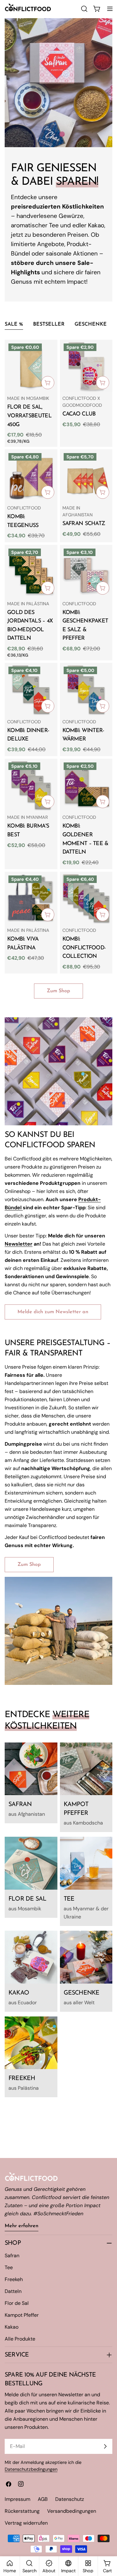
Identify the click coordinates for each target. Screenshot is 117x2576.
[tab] (14, 325)
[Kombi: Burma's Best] (31, 785)
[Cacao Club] (86, 366)
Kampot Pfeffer (22, 2315)
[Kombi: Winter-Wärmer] (86, 689)
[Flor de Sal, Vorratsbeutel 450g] (31, 366)
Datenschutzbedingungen (31, 2469)
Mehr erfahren (22, 2226)
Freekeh (14, 2279)
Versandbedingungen (72, 2511)
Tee (9, 2267)
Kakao (12, 2327)
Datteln (13, 2291)
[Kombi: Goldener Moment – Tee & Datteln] (86, 785)
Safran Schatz (84, 524)
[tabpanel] (58, 657)
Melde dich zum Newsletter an (53, 1312)
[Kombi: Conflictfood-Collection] (86, 898)
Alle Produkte (20, 2339)
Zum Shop (58, 991)
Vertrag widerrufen (26, 2523)
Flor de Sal (17, 2303)
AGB (43, 2499)
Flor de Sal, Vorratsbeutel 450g (29, 416)
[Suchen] (84, 9)
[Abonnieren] (105, 2446)
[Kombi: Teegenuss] (31, 476)
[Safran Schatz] (86, 476)
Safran (12, 2256)
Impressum (17, 2499)
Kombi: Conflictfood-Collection (84, 948)
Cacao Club (79, 414)
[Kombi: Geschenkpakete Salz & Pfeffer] (86, 571)
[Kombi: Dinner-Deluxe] (31, 689)
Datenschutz (70, 2499)
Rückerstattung (22, 2511)
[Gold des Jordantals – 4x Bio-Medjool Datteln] (31, 571)
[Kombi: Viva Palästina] (31, 898)
